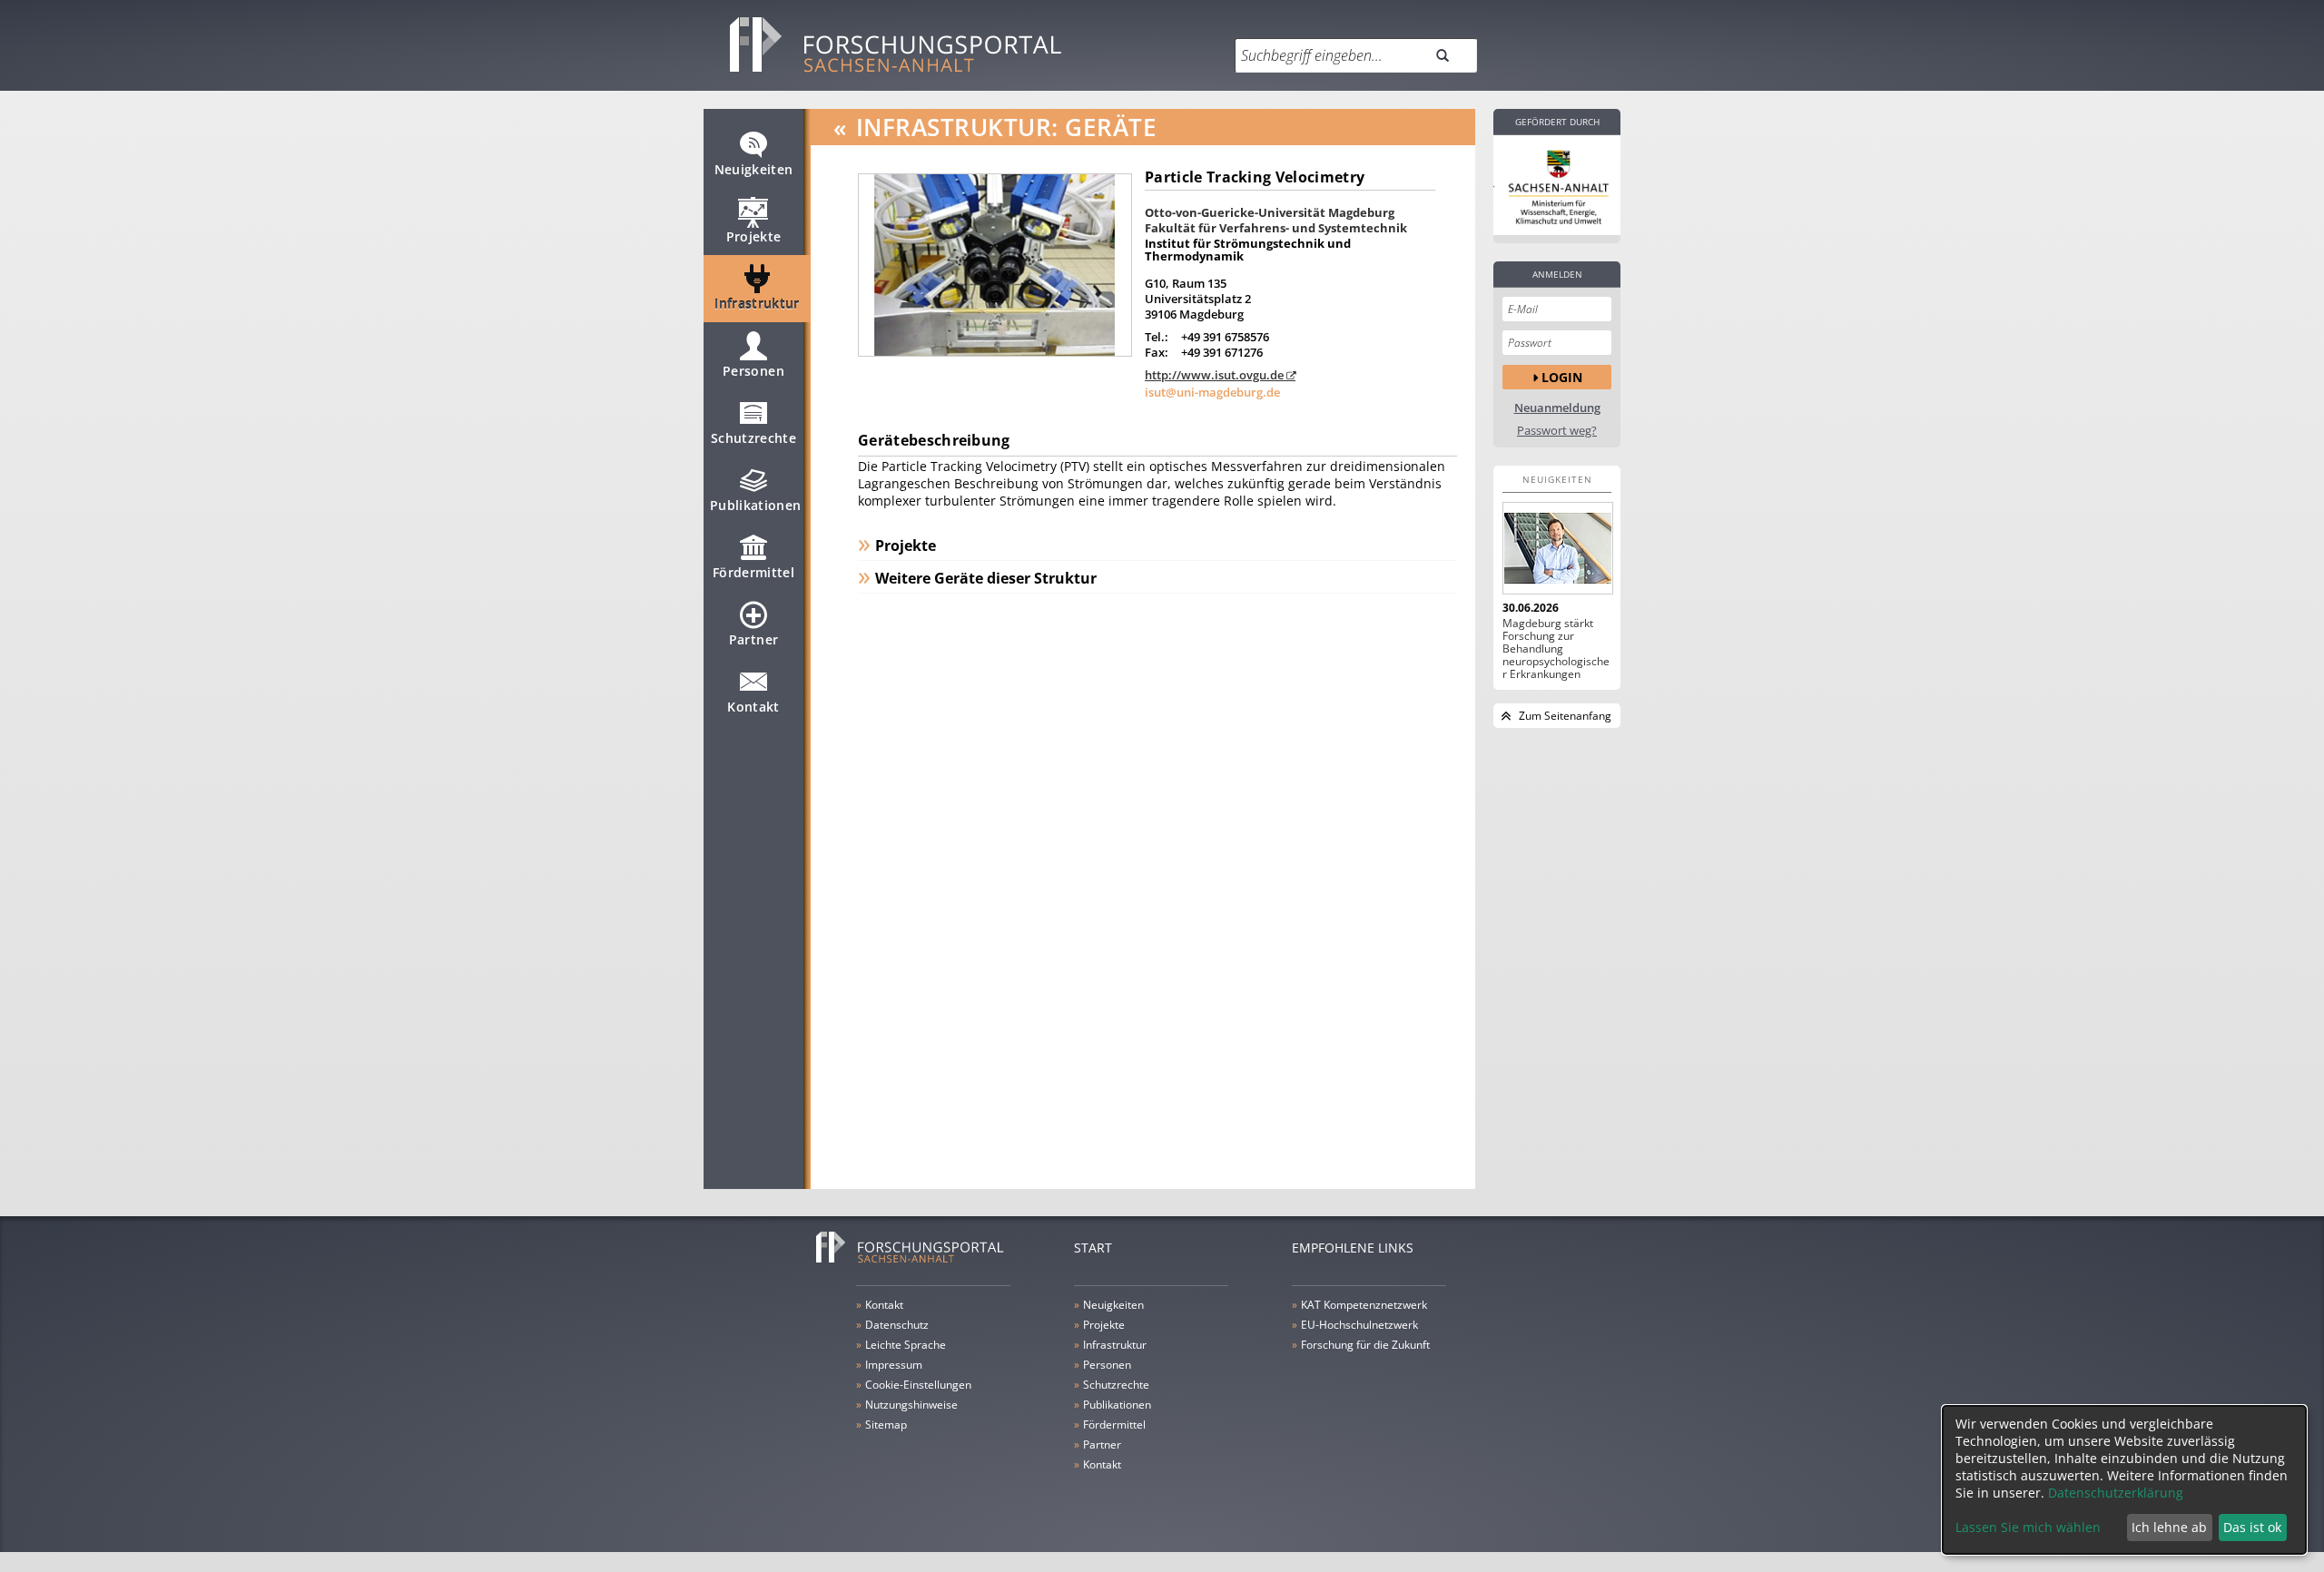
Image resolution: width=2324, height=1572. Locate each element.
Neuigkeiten (754, 169)
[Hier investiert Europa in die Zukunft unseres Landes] (1557, 185)
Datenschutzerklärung (2116, 1493)
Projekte (754, 236)
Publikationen (756, 505)
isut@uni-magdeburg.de (1212, 392)
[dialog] (2124, 1480)
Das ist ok (2252, 1527)
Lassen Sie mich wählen (2028, 1527)
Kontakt (753, 707)
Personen (753, 371)
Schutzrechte (753, 438)
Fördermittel (753, 572)
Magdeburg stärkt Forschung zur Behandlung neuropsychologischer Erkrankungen (1556, 649)
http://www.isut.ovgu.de (1214, 375)
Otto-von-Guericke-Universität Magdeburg (1270, 212)
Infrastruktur (757, 304)
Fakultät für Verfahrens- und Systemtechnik (1276, 228)
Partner (753, 639)
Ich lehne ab (2169, 1527)
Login (1562, 377)
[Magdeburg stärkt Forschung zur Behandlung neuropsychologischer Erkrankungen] (1557, 548)
